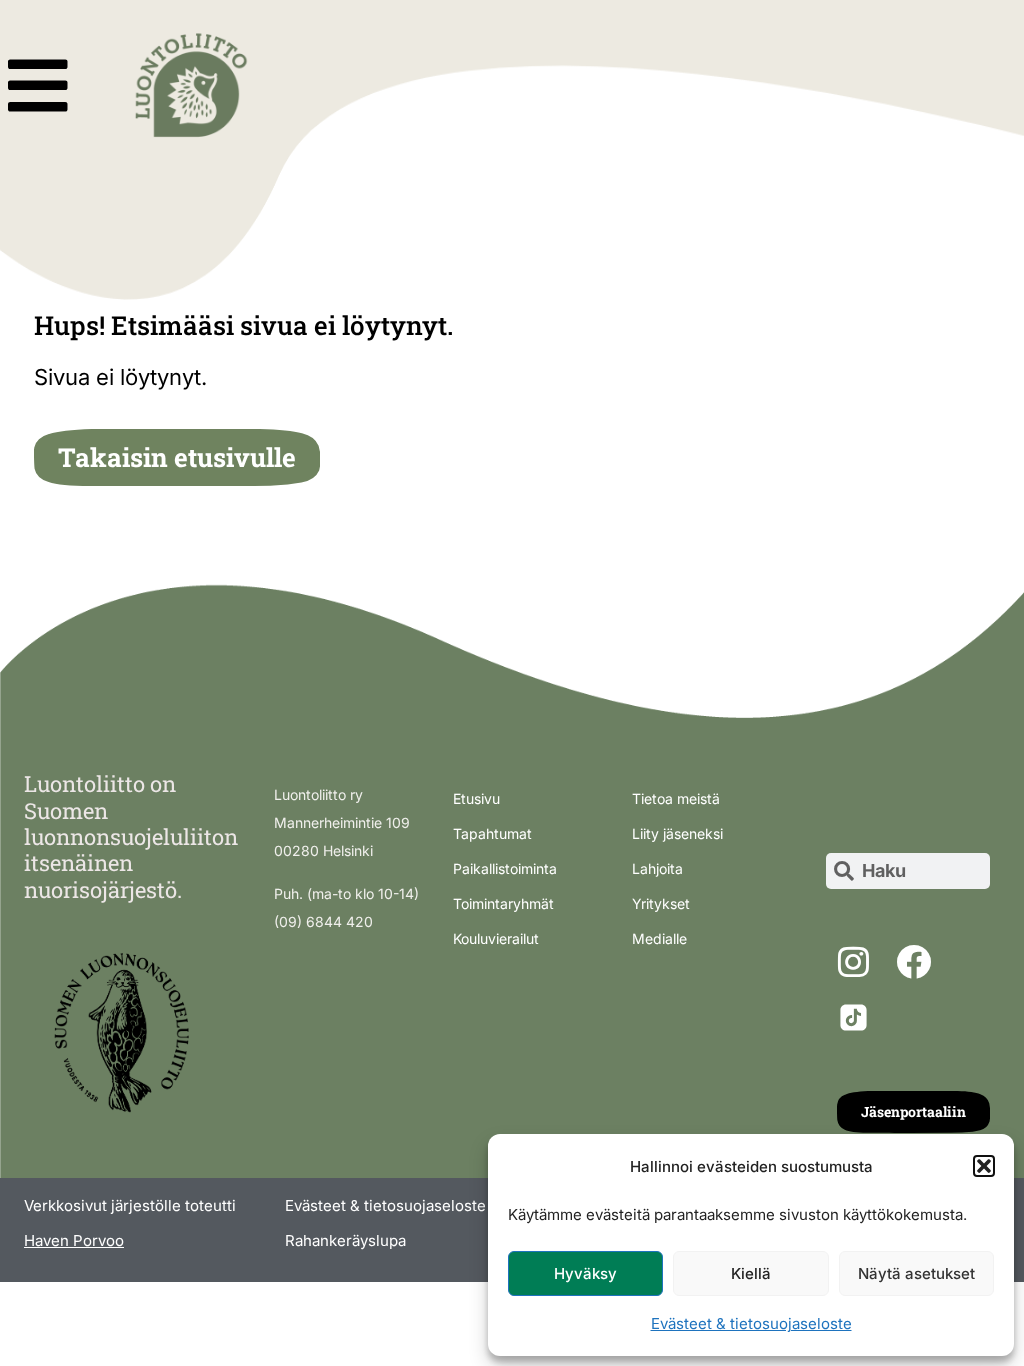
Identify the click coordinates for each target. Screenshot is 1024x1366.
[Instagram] (854, 962)
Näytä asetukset (916, 1273)
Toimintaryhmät (503, 903)
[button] (984, 1166)
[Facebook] (914, 962)
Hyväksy (585, 1273)
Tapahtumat (492, 833)
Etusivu (476, 798)
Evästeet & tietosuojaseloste (751, 1323)
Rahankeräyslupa (345, 1240)
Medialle (659, 938)
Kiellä (751, 1273)
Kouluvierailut (496, 938)
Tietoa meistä (676, 798)
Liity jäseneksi (677, 833)
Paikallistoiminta (505, 868)
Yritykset (661, 903)
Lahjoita (657, 868)
